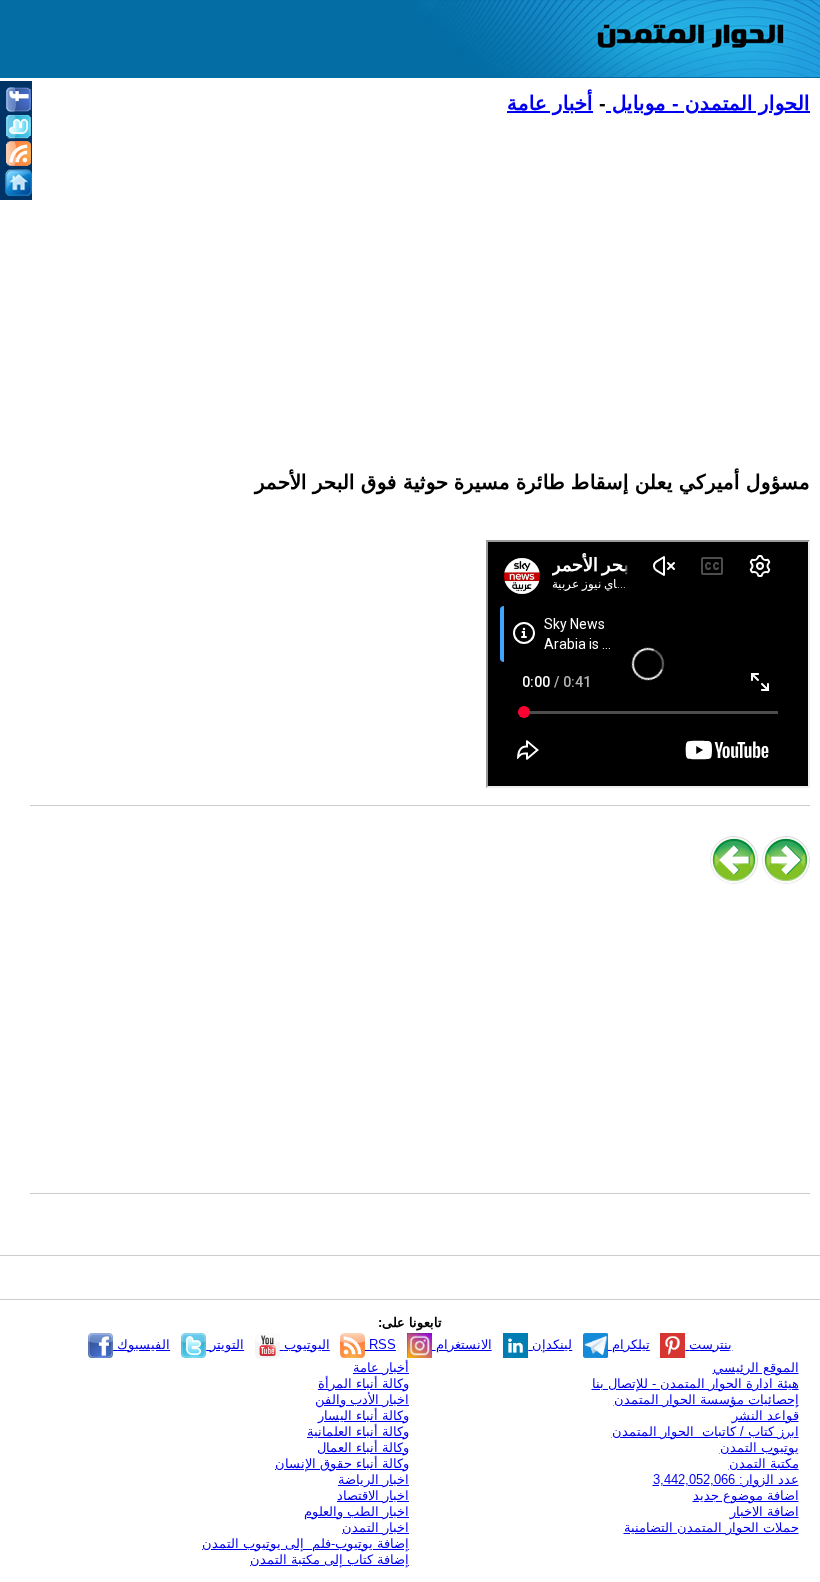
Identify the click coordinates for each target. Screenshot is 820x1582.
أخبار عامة (550, 103)
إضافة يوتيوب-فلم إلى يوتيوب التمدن (305, 1543)
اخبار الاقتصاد (373, 1495)
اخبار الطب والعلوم (356, 1511)
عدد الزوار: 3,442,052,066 (726, 1479)
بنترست (708, 1344)
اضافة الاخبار (764, 1511)
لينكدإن (550, 1344)
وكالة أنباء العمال (363, 1447)
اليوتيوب (305, 1344)
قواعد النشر (765, 1415)
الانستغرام (462, 1344)
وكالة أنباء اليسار (363, 1415)
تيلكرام (629, 1344)
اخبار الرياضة (373, 1479)
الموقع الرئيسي (756, 1367)
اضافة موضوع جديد (746, 1495)
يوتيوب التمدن (759, 1447)
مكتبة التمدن (764, 1463)
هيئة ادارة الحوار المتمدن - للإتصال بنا (695, 1383)
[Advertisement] (420, 281)
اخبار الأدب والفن (362, 1399)
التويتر (225, 1344)
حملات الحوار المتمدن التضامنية (711, 1527)
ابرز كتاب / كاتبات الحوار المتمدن (705, 1431)
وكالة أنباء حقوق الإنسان (342, 1463)
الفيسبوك (141, 1344)
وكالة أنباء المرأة (363, 1383)
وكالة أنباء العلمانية (358, 1431)
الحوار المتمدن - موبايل (708, 103)
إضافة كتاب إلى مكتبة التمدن (329, 1559)
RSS (380, 1344)
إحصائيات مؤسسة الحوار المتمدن (706, 1399)
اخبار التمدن (375, 1527)
